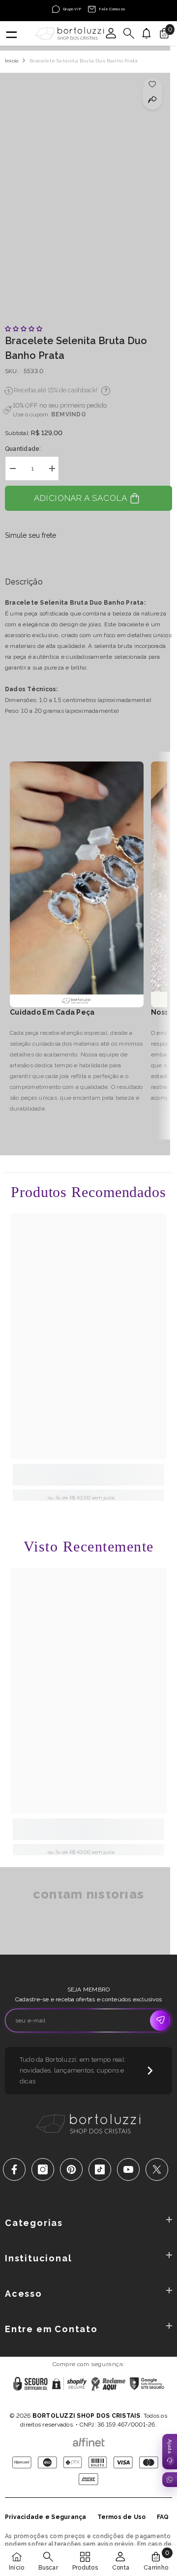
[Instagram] (43, 2169)
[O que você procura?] (129, 33)
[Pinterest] (71, 2169)
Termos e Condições (122, 2403)
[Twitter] (157, 2169)
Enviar (160, 2020)
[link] (88, 1475)
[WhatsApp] (170, 2480)
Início (12, 61)
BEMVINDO (69, 414)
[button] (24, 329)
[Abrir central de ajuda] (170, 2452)
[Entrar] (111, 33)
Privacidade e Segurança (46, 2517)
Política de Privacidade (58, 2403)
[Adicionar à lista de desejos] (153, 84)
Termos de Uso (122, 2517)
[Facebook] (14, 2169)
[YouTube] (128, 2169)
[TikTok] (100, 2169)
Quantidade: (23, 449)
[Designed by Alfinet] (89, 2440)
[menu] (11, 33)
